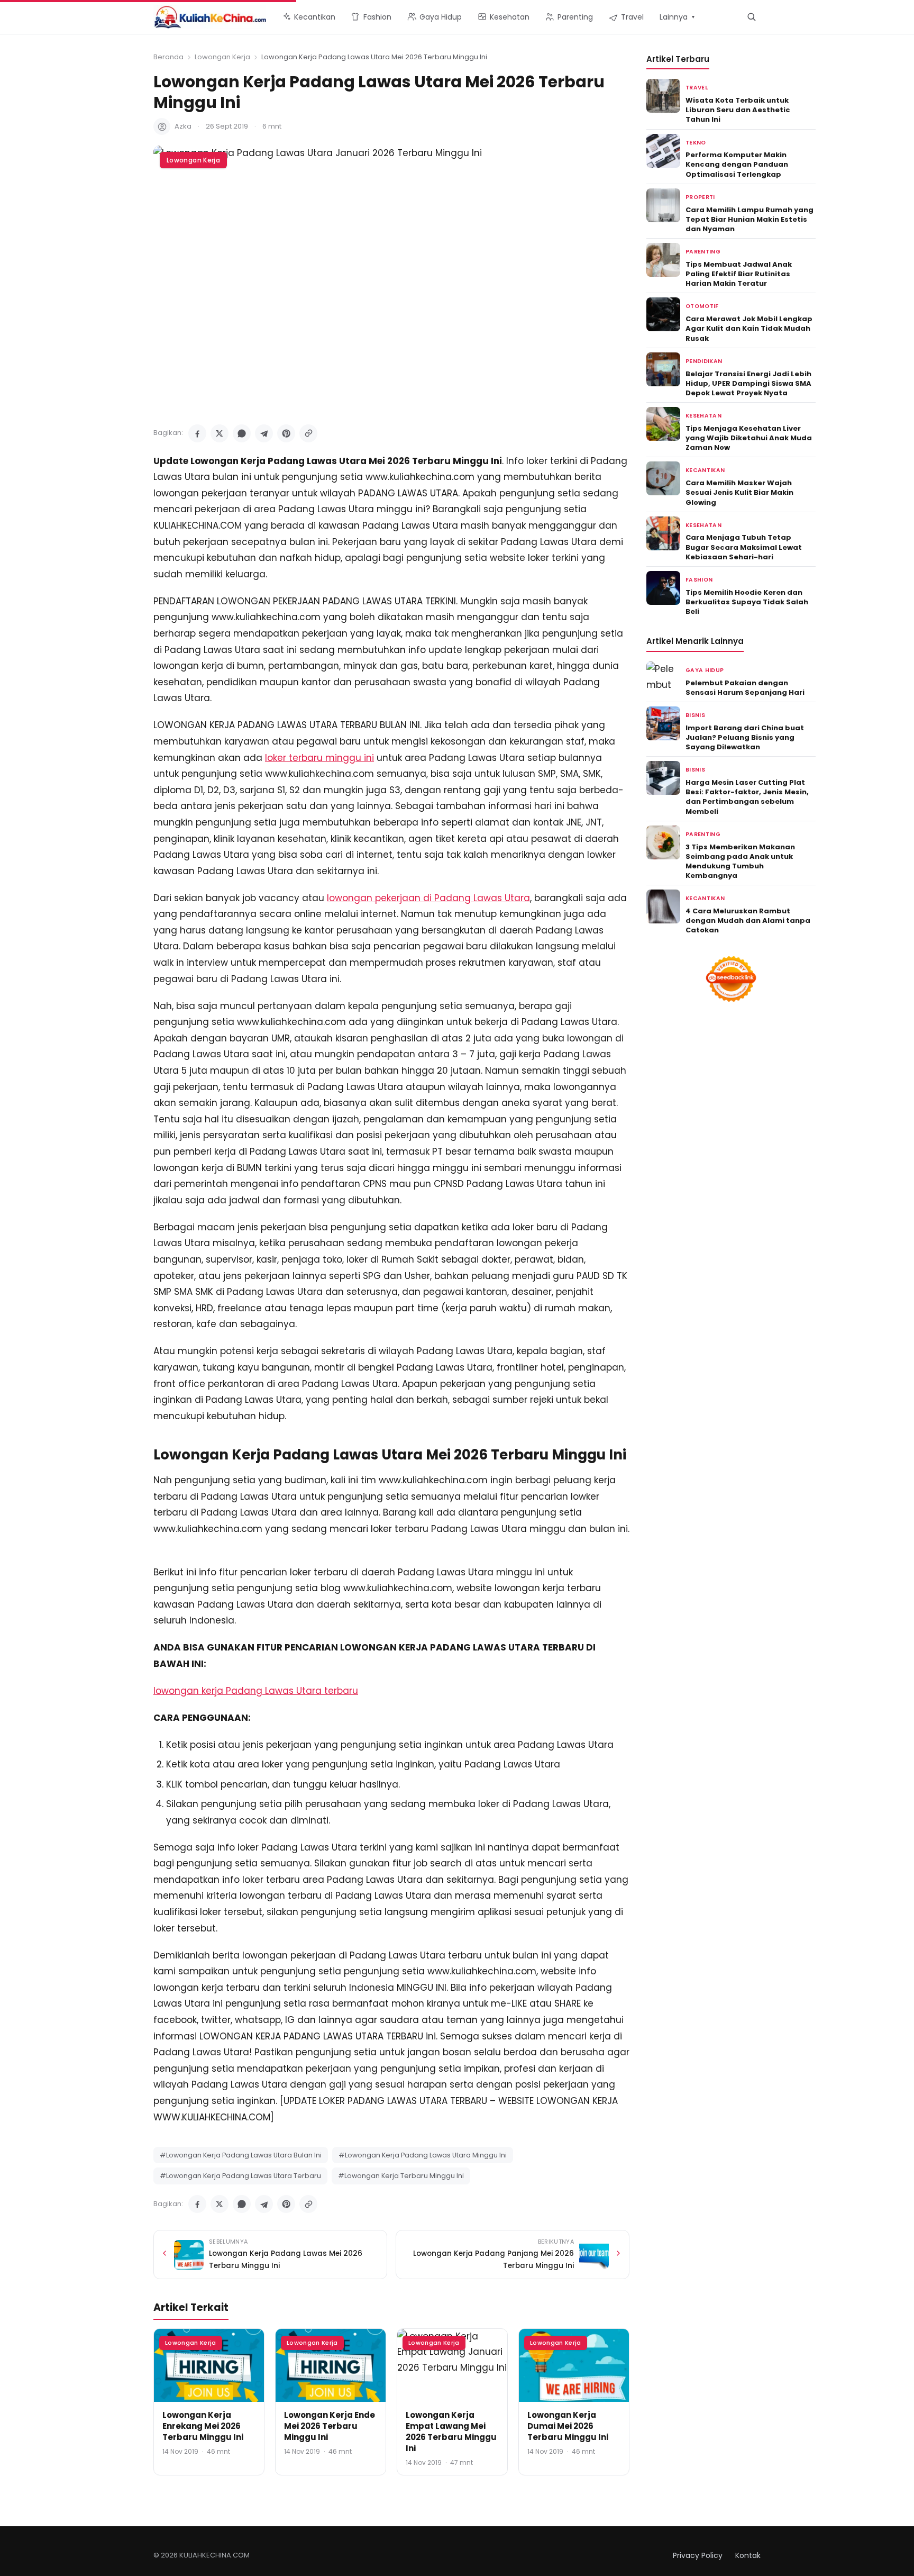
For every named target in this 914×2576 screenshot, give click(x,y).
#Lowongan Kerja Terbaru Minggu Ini (401, 2176)
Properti (700, 197)
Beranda (168, 57)
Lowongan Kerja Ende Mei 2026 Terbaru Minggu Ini (330, 2426)
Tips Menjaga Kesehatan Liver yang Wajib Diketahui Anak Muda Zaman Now (749, 438)
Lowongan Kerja (222, 57)
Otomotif (702, 306)
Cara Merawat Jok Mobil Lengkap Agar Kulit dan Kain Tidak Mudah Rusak (749, 328)
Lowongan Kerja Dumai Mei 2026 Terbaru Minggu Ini (568, 2426)
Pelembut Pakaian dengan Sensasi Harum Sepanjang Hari (745, 688)
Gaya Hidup (705, 670)
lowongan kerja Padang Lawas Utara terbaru (256, 1691)
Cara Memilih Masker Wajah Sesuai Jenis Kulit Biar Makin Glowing (739, 492)
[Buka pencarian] (751, 17)
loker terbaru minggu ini (319, 758)
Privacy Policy (698, 2555)
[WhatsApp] (242, 433)
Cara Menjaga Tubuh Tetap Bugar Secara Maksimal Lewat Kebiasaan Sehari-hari (744, 547)
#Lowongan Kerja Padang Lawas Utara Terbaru (240, 2176)
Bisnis (695, 715)
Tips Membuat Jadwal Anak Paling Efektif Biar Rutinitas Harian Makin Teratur (739, 274)
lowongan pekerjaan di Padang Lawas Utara (428, 898)
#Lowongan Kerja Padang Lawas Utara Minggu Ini (423, 2155)
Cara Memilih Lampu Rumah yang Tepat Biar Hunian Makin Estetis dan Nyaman (750, 219)
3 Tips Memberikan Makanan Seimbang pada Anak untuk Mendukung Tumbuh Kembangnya (740, 861)
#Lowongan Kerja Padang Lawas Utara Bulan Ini (241, 2155)
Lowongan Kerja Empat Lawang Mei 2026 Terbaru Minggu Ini (451, 2432)
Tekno (696, 143)
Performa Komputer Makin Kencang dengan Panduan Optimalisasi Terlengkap (737, 164)
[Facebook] (197, 433)
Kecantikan (705, 470)
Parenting (703, 252)
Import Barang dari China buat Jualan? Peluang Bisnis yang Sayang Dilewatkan (745, 737)
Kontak (748, 2555)
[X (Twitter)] (220, 433)
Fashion (699, 580)
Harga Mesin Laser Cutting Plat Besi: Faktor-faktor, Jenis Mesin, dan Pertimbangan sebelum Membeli (747, 797)
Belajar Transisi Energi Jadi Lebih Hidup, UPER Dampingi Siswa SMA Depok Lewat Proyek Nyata (748, 383)
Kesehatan (703, 416)
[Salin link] (308, 433)
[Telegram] (264, 433)
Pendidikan (704, 361)
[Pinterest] (286, 433)
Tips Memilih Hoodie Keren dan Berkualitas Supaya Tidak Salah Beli (747, 602)
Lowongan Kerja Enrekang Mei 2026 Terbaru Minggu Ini (203, 2426)
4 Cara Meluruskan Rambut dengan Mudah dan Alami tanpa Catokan (748, 920)
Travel (697, 88)
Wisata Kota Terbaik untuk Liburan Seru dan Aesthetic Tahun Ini (738, 110)
